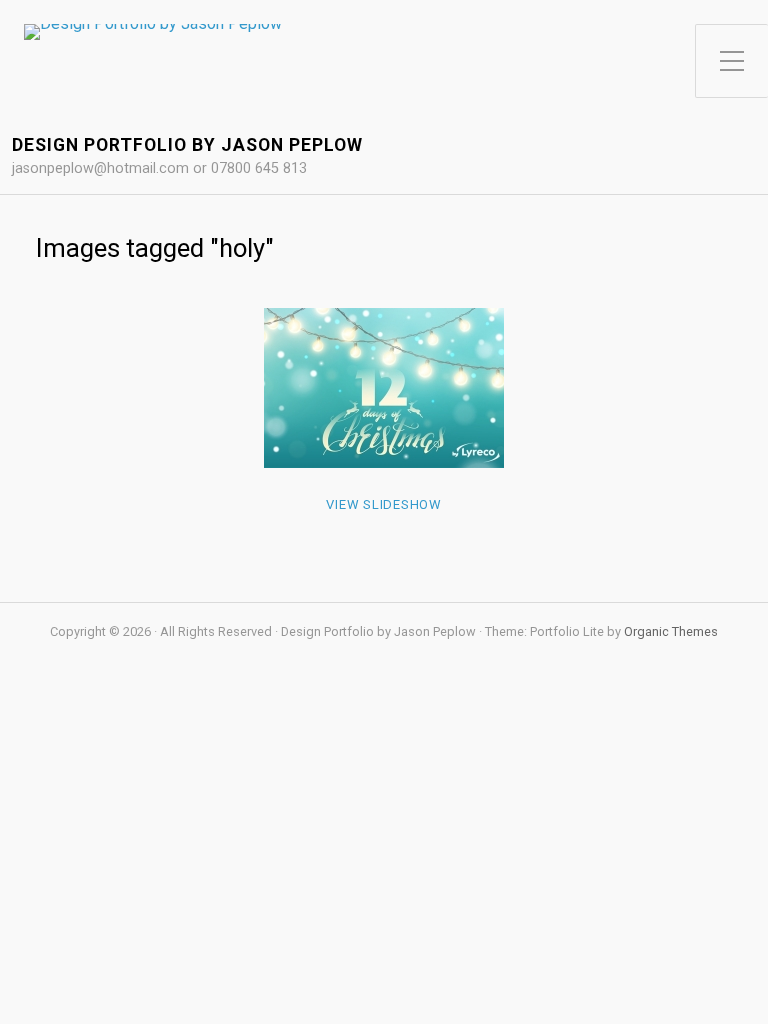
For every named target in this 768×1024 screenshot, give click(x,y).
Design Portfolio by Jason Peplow (187, 145)
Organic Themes (671, 631)
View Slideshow (384, 504)
